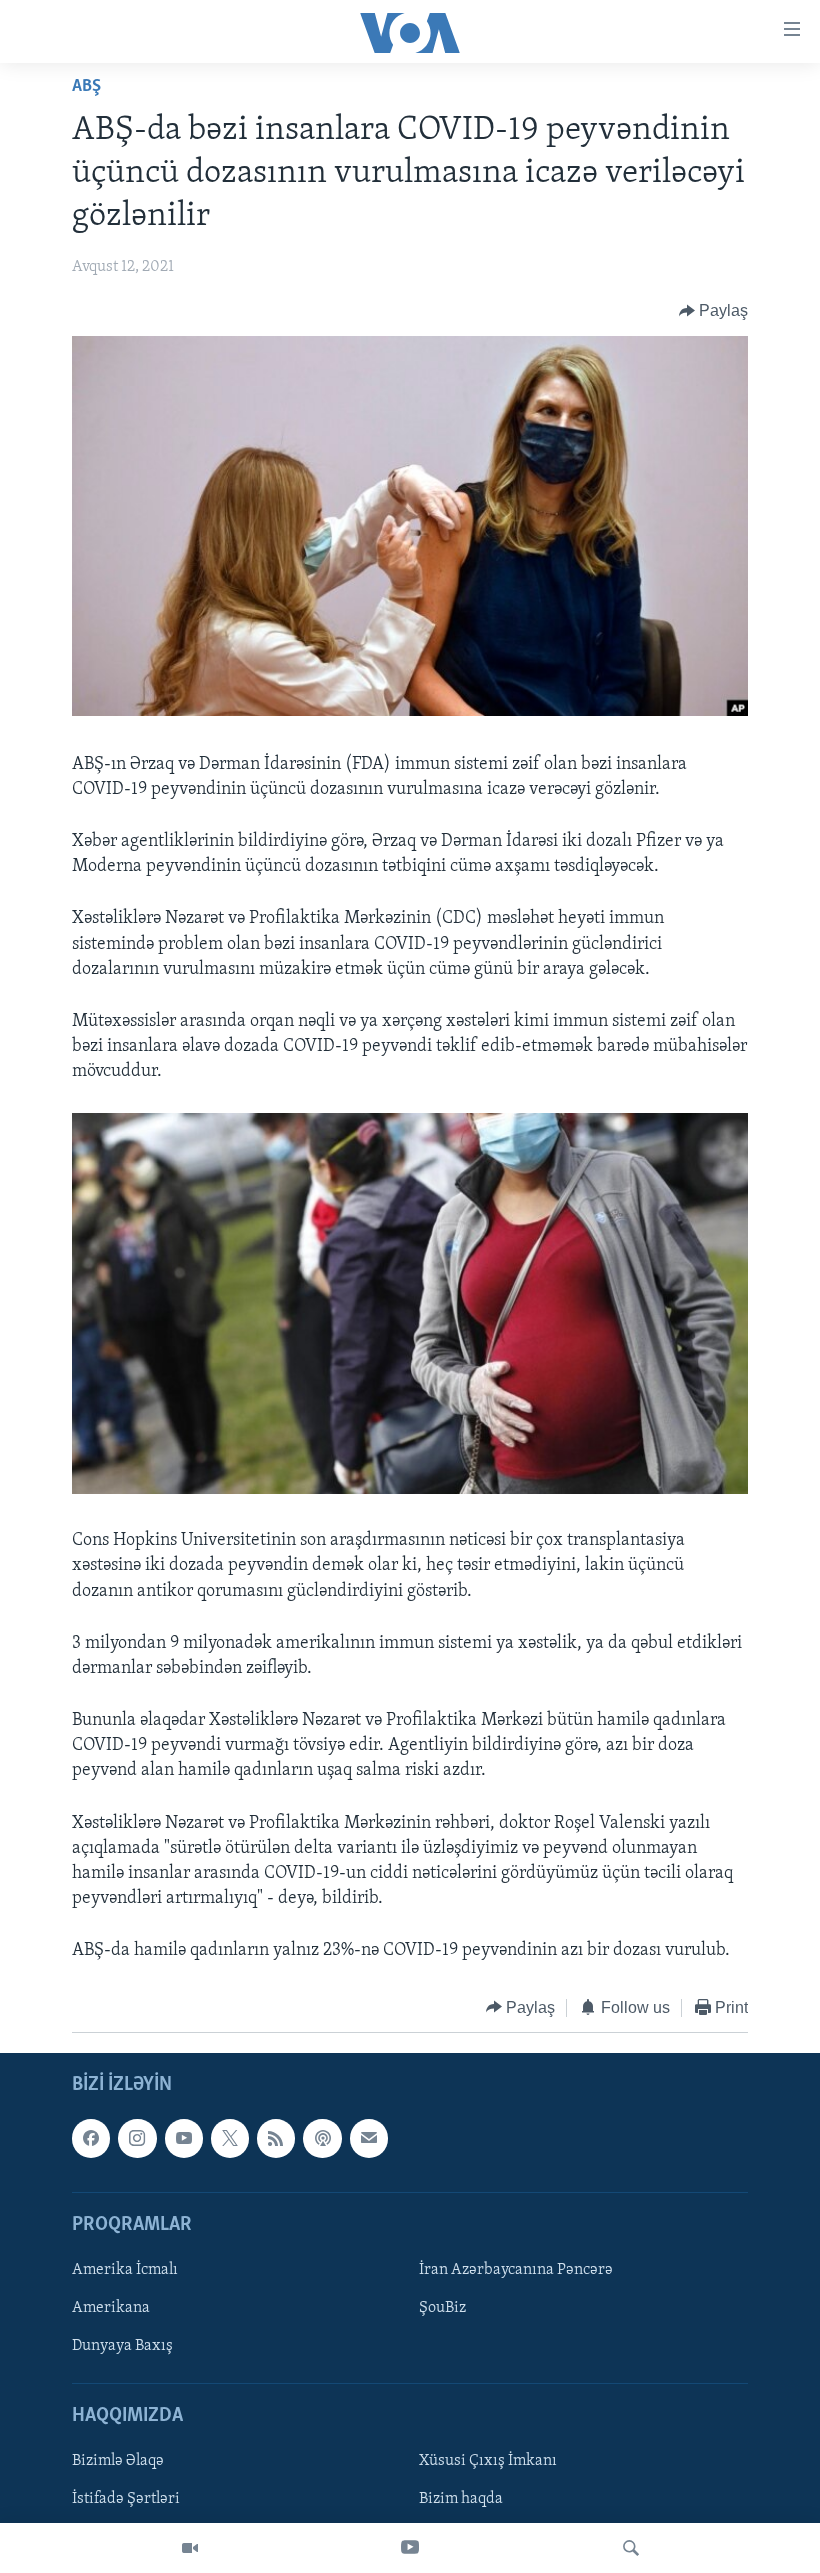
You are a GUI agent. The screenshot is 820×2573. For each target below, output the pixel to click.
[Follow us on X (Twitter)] (230, 2138)
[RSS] (276, 2138)
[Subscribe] (369, 2138)
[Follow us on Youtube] (184, 2138)
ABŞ (86, 87)
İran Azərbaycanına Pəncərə (516, 2270)
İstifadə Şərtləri (126, 2500)
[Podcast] (322, 2138)
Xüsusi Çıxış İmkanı (488, 2462)
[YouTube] (410, 2548)
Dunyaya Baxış (122, 2346)
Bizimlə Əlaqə (118, 2462)
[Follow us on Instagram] (137, 2138)
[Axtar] (631, 2548)
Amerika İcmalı (125, 2270)
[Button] (714, 311)
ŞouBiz (442, 2308)
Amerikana (111, 2308)
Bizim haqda (461, 2500)
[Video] (190, 2548)
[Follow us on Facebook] (91, 2138)
